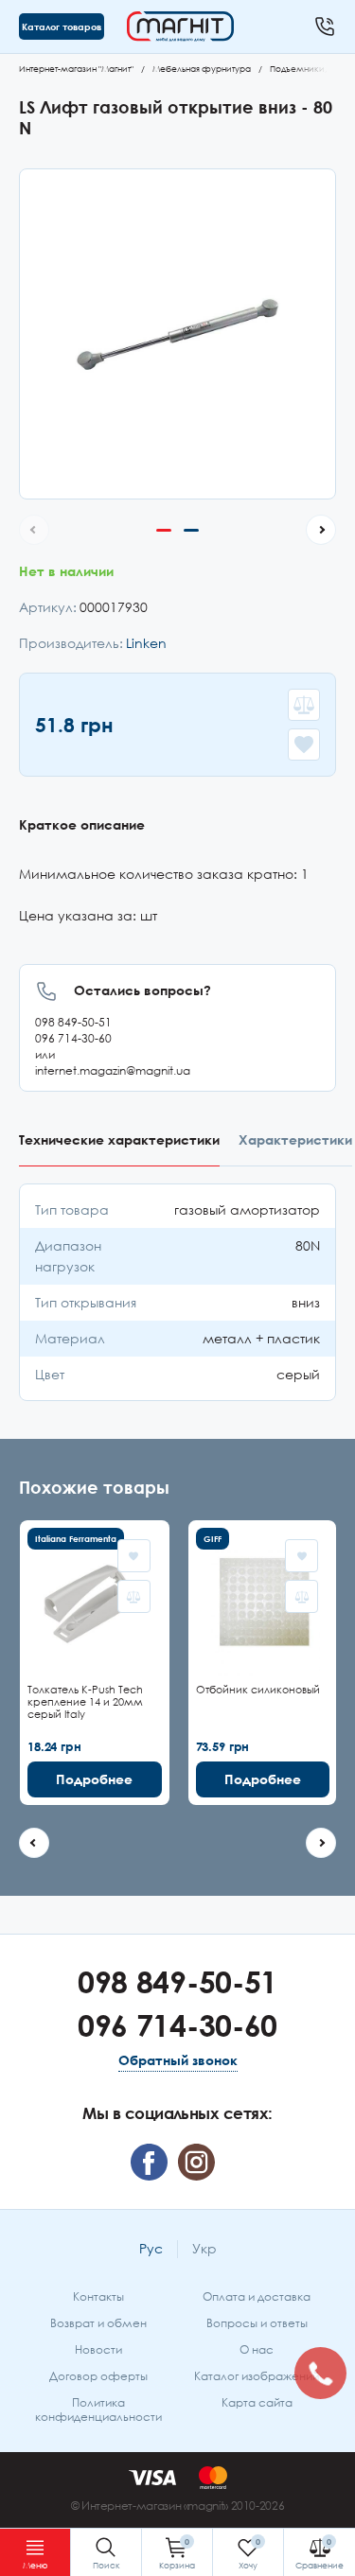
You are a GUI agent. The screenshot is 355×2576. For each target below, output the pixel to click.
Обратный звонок (178, 2060)
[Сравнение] (319, 2552)
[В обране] (304, 745)
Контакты (98, 2296)
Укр (204, 2248)
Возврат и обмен (98, 2323)
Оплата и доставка (257, 2296)
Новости (98, 2349)
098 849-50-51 (73, 1022)
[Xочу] (248, 2552)
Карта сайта (257, 2402)
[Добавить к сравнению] (304, 705)
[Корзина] (177, 2552)
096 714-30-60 (73, 1038)
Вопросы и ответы (257, 2323)
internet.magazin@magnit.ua (113, 1070)
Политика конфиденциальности (98, 2410)
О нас (257, 2349)
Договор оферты (98, 2376)
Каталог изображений (257, 2376)
